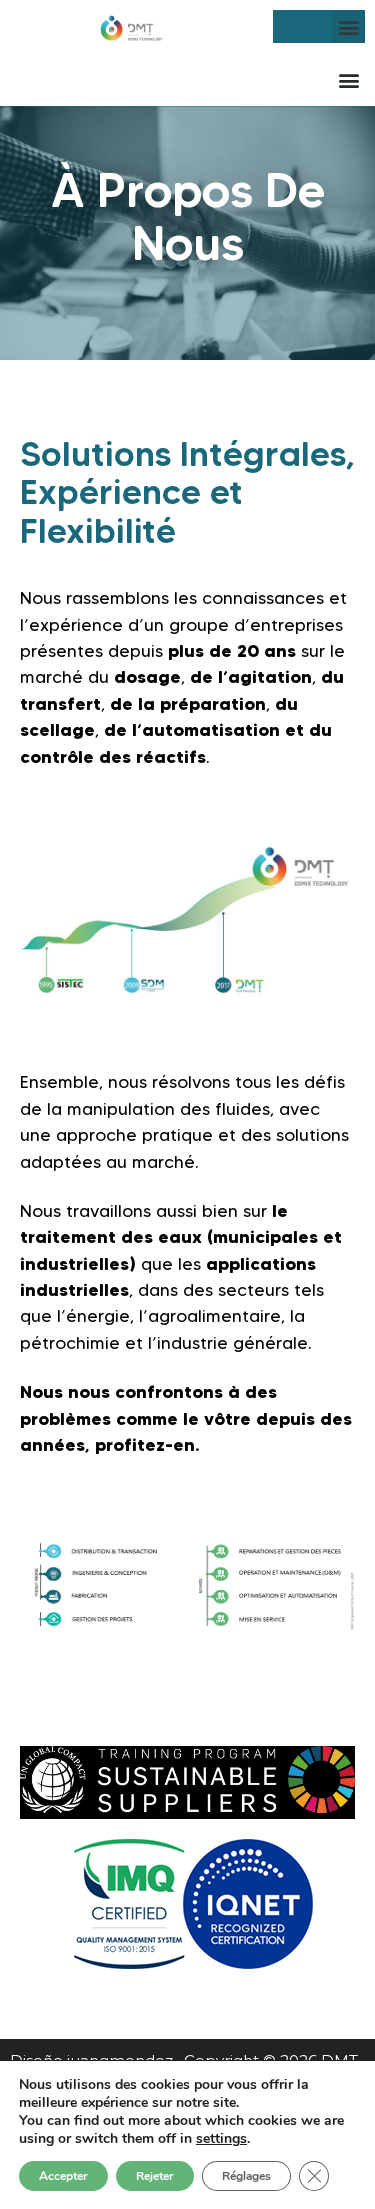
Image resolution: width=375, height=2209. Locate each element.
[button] (348, 26)
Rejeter (155, 2176)
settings (221, 2139)
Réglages (246, 2176)
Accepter (63, 2176)
